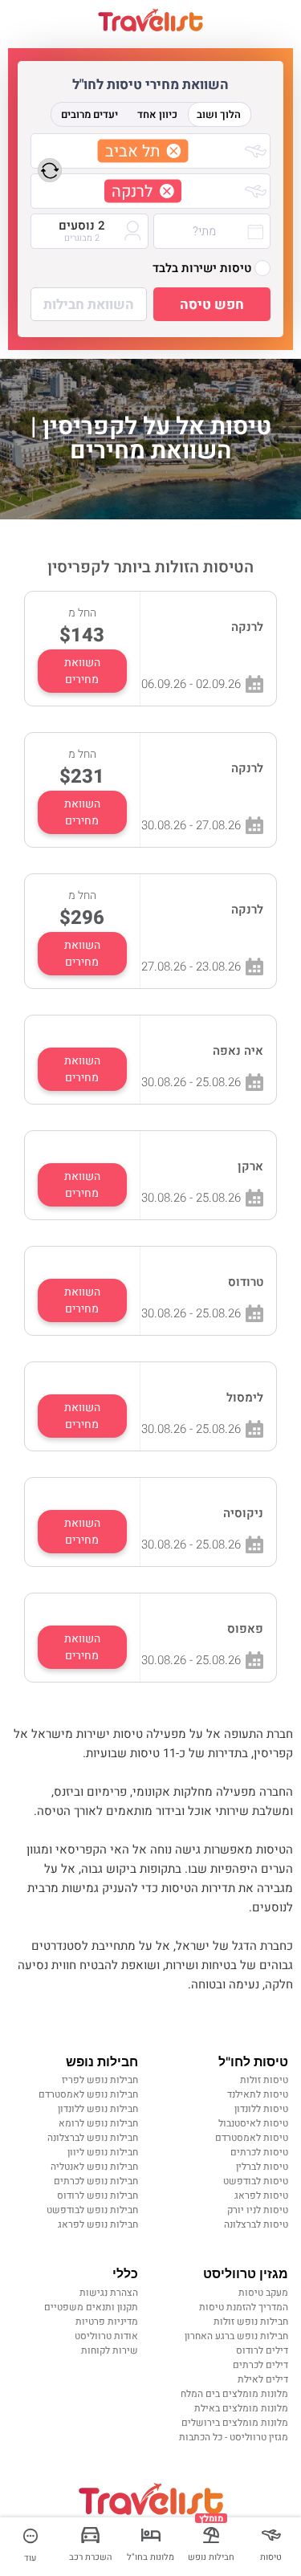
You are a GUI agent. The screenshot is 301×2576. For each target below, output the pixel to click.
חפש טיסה (212, 305)
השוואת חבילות (89, 305)
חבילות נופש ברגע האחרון (236, 2336)
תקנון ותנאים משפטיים (91, 2307)
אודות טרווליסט (106, 2336)
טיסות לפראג (261, 2196)
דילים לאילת (263, 2379)
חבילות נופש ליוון (103, 2152)
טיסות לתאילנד (258, 2094)
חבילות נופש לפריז (100, 2080)
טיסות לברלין (262, 2167)
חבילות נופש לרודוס (98, 2196)
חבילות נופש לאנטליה (94, 2167)
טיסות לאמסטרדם (252, 2138)
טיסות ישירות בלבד (202, 268)
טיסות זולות (264, 2080)
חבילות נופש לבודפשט (92, 2210)
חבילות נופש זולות (251, 2322)
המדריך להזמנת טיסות (244, 2307)
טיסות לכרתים (259, 2152)
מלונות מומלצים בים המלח (234, 2394)
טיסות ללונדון (261, 2109)
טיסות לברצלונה (256, 2224)
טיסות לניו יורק (258, 2210)
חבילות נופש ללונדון (98, 2109)
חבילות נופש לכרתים (96, 2181)
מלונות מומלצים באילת (241, 2408)
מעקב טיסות (263, 2293)
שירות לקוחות (110, 2350)
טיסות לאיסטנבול (253, 2123)
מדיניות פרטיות (107, 2322)
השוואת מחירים (82, 671)
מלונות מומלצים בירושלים (235, 2423)
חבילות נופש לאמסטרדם (88, 2094)
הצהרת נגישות (109, 2293)
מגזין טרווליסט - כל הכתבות (234, 2437)
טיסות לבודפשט (256, 2181)
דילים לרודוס (262, 2350)
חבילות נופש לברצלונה (93, 2138)
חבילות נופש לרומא (98, 2123)
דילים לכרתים (260, 2365)
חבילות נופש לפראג (98, 2224)
